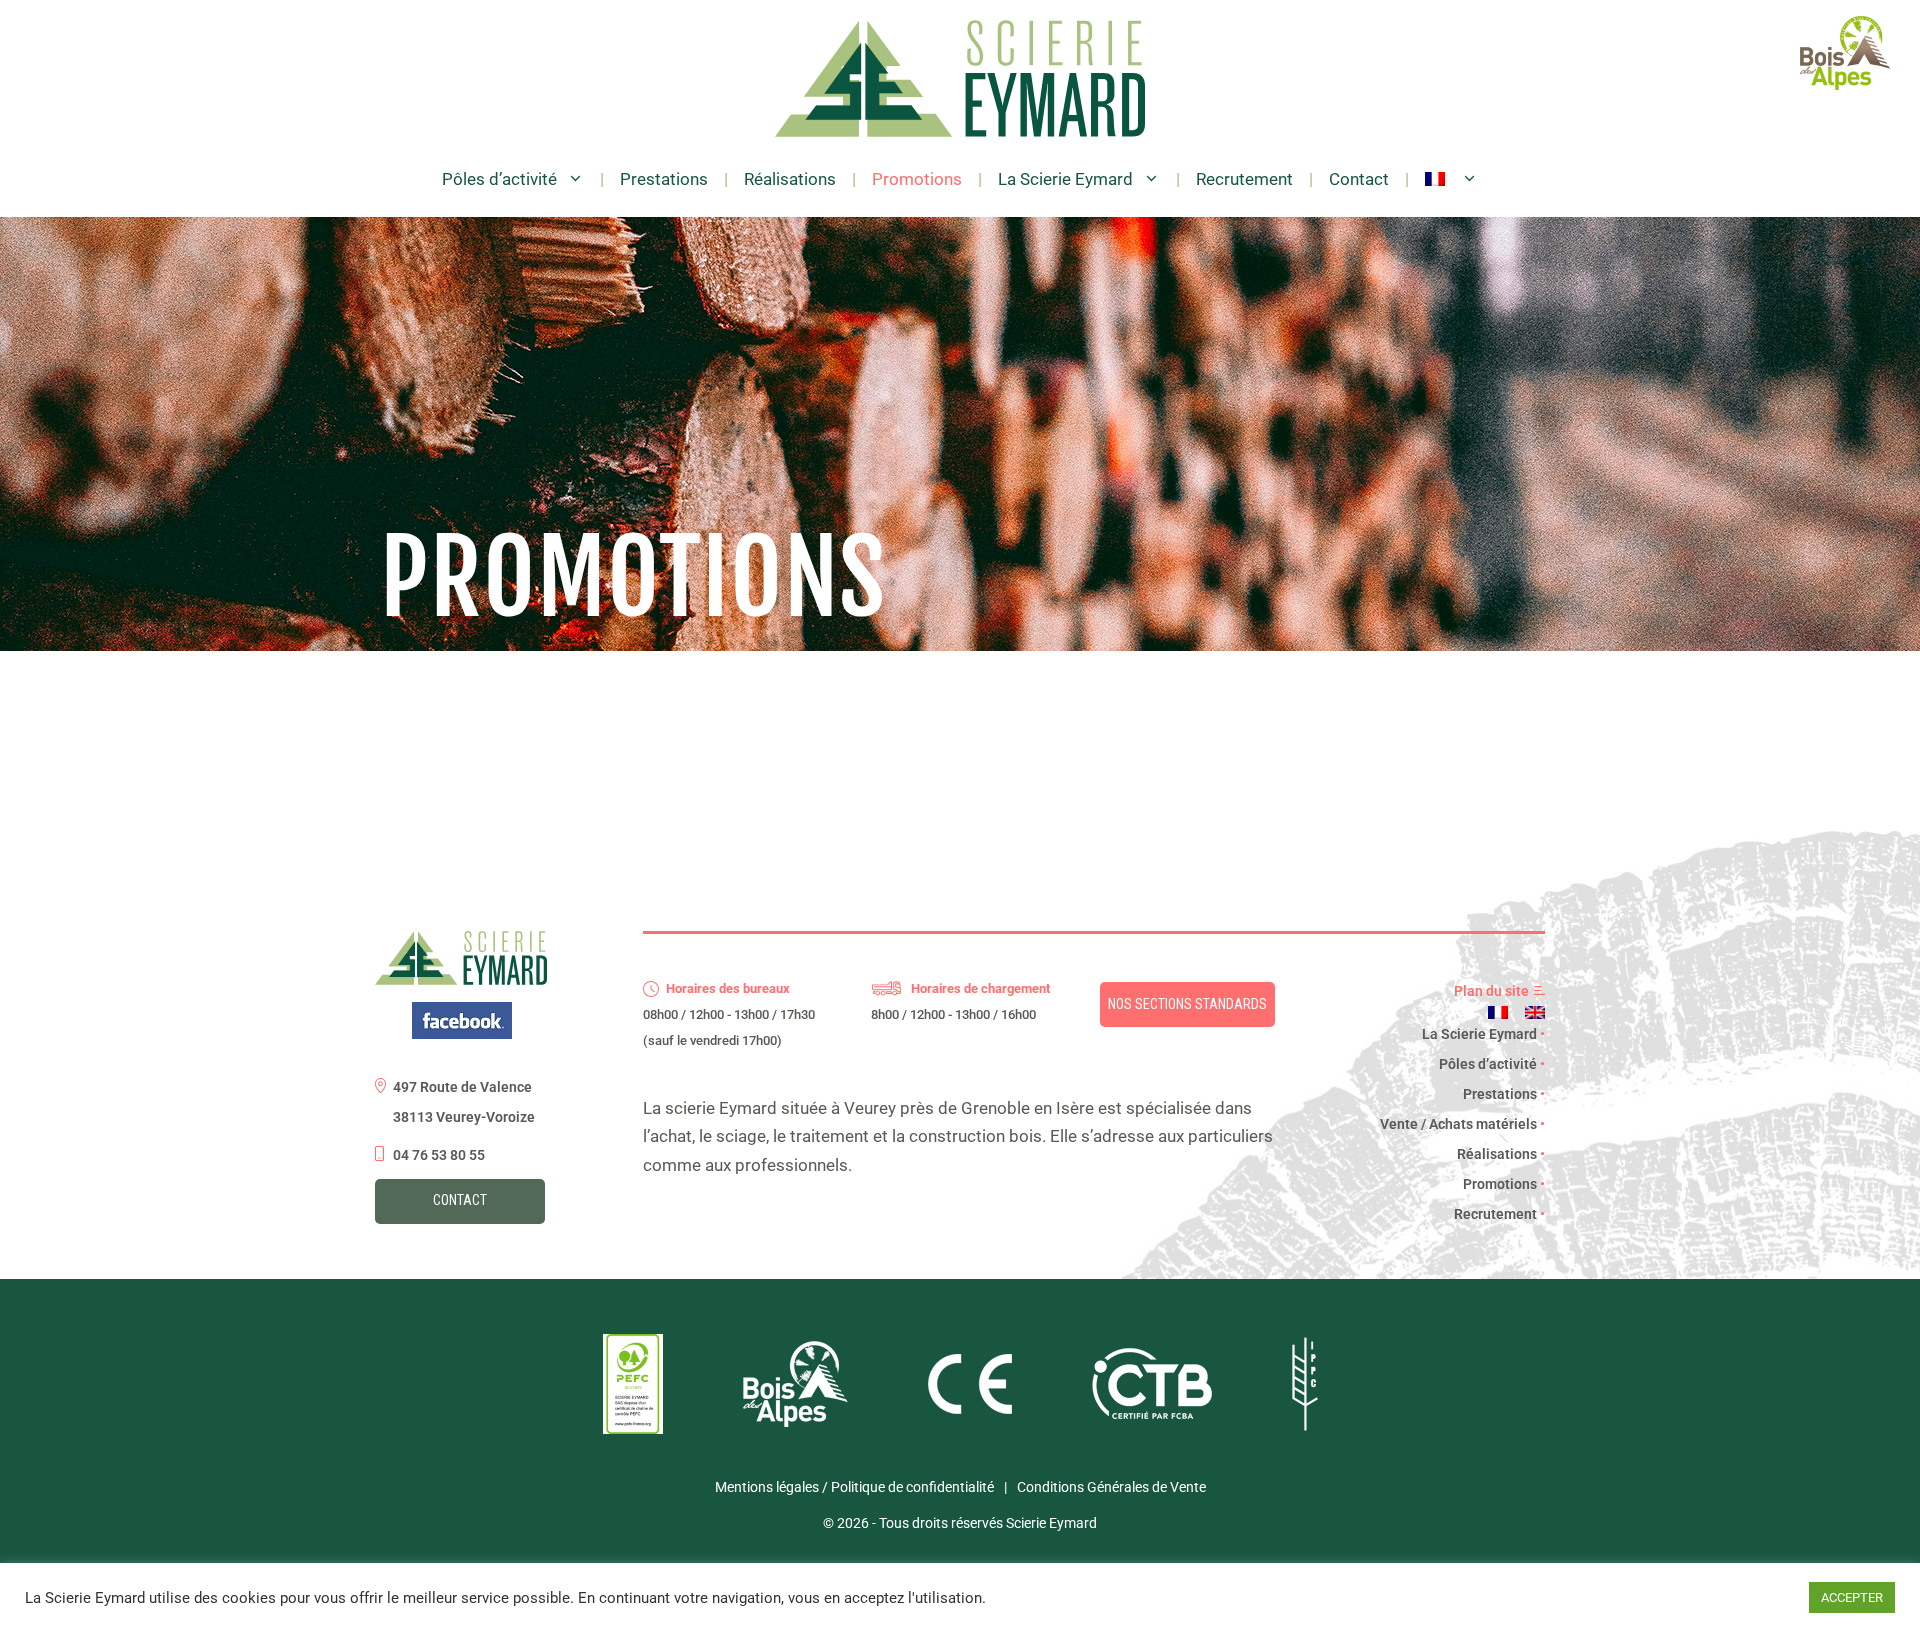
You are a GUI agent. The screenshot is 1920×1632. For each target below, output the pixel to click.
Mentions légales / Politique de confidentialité (854, 1487)
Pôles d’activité (499, 179)
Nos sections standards (1187, 1004)
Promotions (917, 179)
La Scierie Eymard (1065, 179)
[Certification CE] (970, 1409)
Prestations (664, 179)
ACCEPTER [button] (1852, 1597)
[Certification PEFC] (633, 1429)
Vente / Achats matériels (1462, 1124)
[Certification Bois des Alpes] (795, 1422)
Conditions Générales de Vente (1111, 1487)
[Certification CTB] (1152, 1414)
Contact (1359, 179)
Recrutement (1244, 179)
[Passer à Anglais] (1535, 1012)
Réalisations (790, 179)
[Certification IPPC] (1305, 1426)
